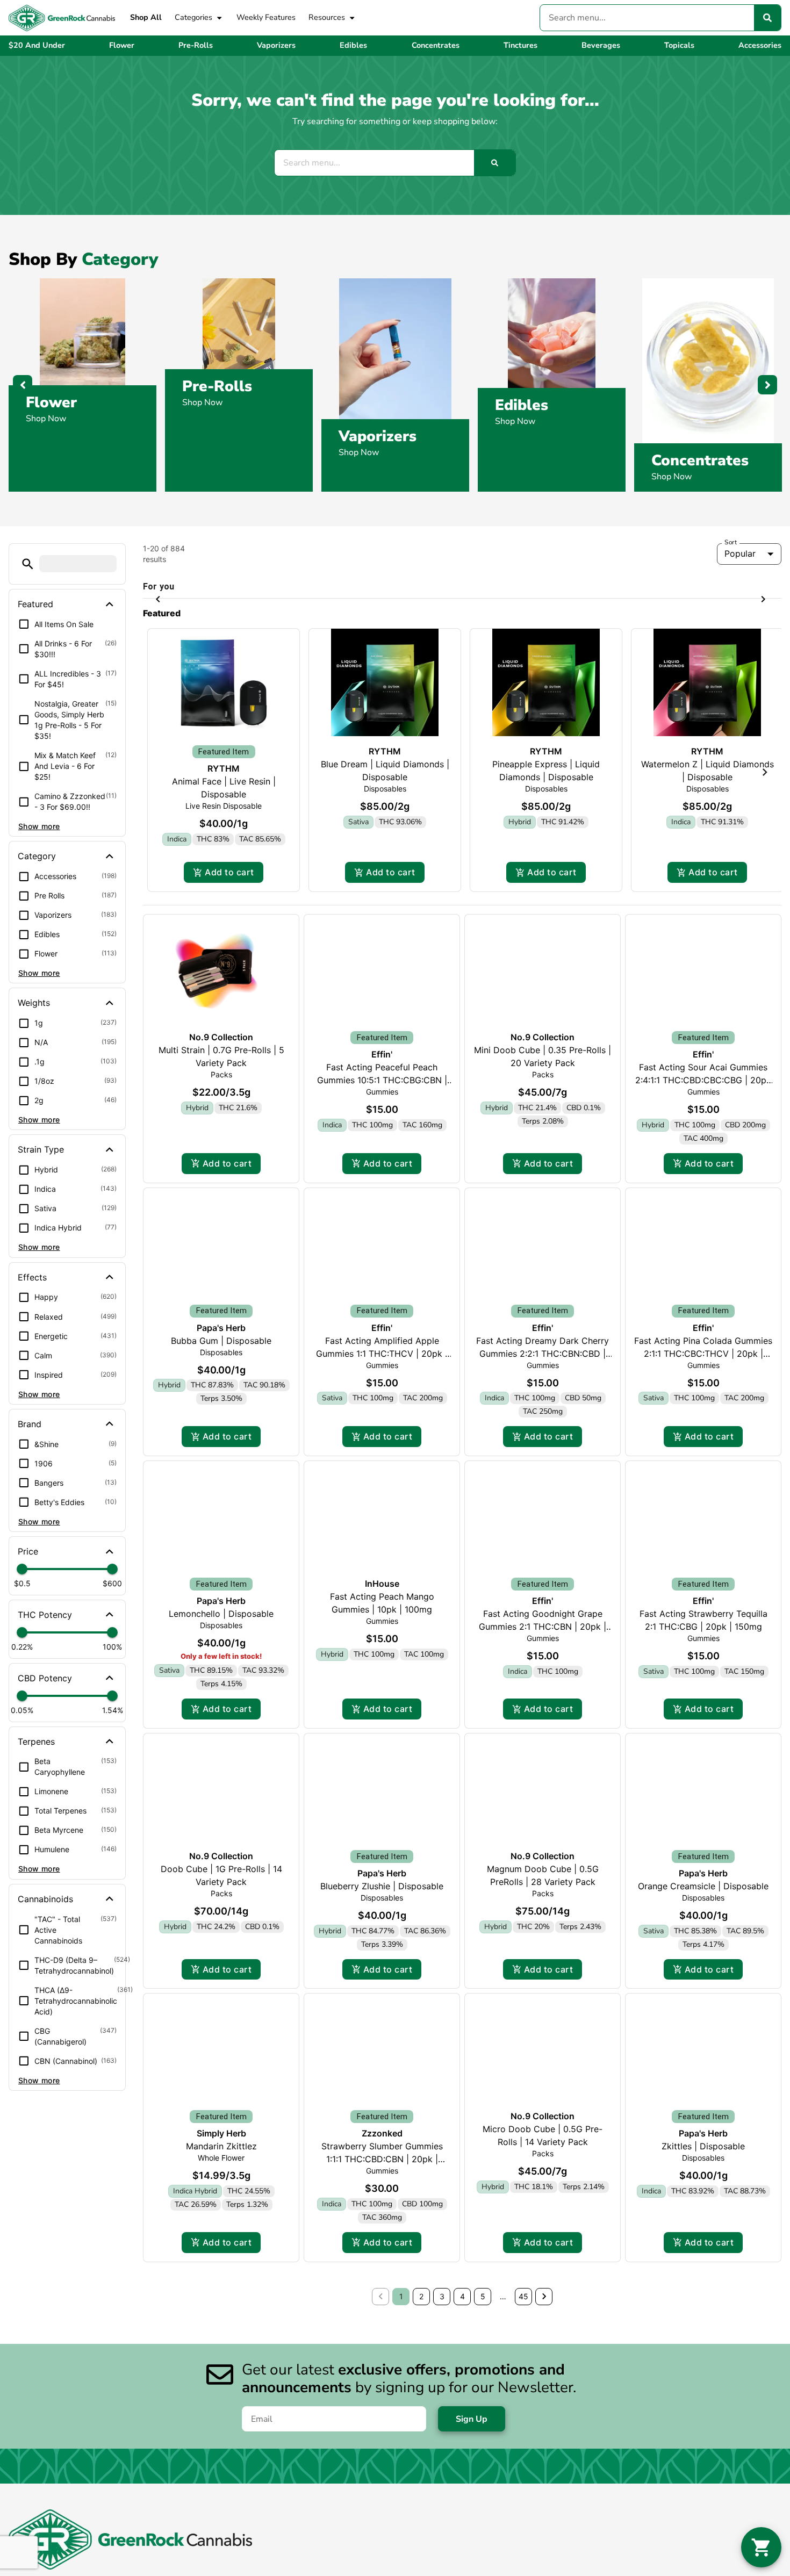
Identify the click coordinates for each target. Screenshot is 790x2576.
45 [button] (523, 2532)
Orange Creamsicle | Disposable (703, 2122)
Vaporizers (378, 436)
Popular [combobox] (740, 574)
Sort (731, 562)
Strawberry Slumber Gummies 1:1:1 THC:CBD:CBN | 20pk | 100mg (382, 2395)
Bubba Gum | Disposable (221, 1576)
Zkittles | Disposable (703, 2382)
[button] (28, 584)
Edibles (522, 405)
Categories (193, 17)
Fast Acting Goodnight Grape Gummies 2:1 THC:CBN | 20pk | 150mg (543, 1862)
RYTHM (224, 1004)
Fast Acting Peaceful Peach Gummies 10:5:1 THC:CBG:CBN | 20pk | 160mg (382, 1316)
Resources (327, 17)
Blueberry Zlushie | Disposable (382, 2122)
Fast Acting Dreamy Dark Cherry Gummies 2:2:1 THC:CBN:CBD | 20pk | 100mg (543, 1589)
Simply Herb (221, 2369)
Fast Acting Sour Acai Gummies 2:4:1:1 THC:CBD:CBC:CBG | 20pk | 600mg (703, 1316)
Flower (51, 402)
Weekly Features (266, 17)
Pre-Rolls (217, 386)
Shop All (146, 17)
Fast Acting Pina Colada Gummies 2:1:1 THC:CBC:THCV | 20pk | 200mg (703, 1589)
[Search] (767, 18)
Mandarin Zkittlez (221, 2382)
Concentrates (700, 460)
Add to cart (229, 1108)
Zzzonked (382, 2369)
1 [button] (401, 2532)
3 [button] (442, 2532)
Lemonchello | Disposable (221, 1850)
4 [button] (462, 2532)
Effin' (382, 1290)
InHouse (382, 1819)
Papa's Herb (221, 1563)
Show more (39, 847)
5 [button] (483, 2532)
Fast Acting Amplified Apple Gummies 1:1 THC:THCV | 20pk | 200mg (382, 1589)
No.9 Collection (221, 1273)
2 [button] (421, 2532)
